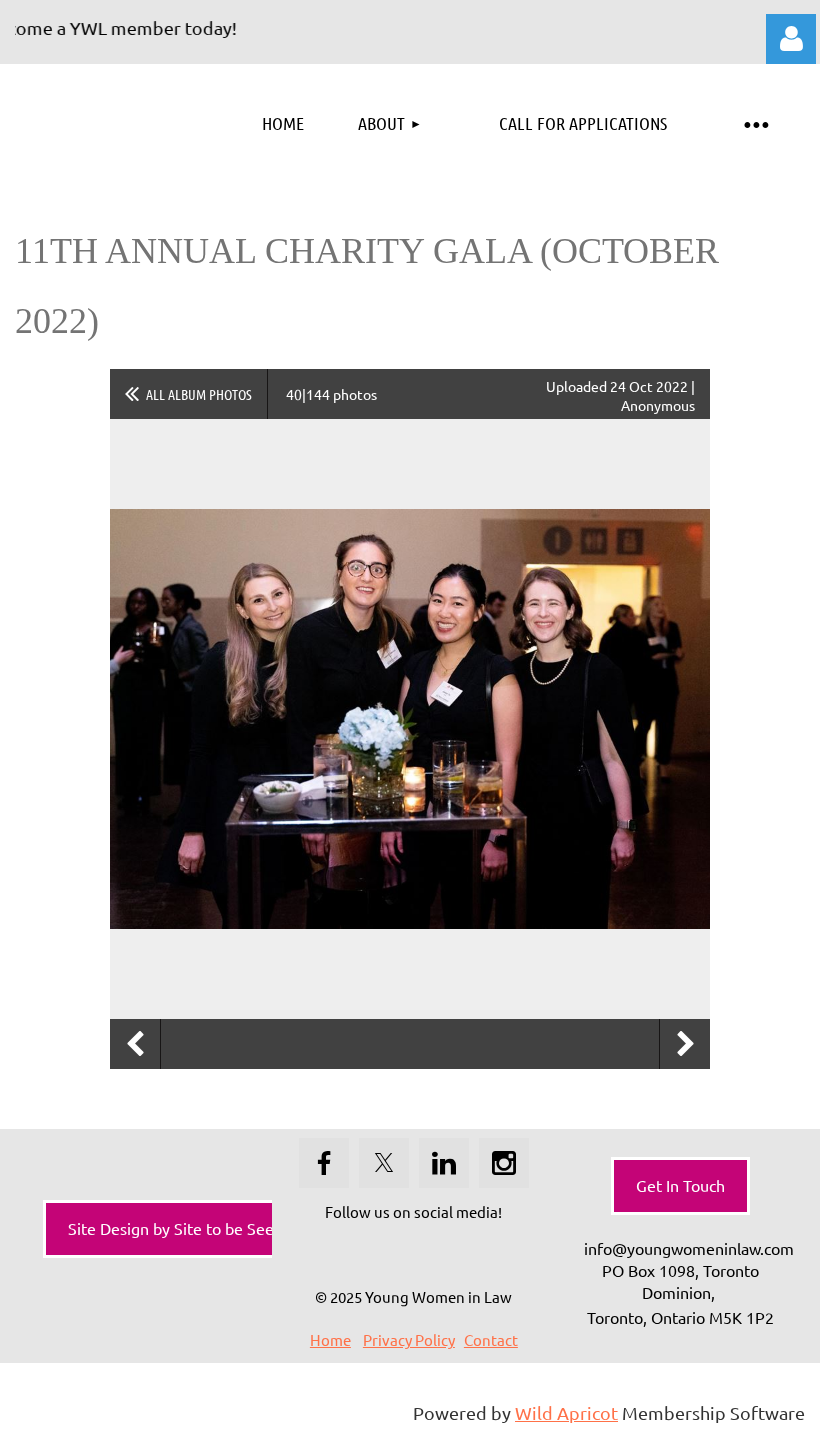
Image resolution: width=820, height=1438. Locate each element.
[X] (384, 1163)
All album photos (199, 394)
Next (685, 1044)
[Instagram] (504, 1163)
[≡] (755, 123)
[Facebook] (324, 1163)
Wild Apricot (566, 1412)
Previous (135, 1044)
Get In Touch (680, 1185)
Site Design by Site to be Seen (175, 1228)
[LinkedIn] (444, 1163)
